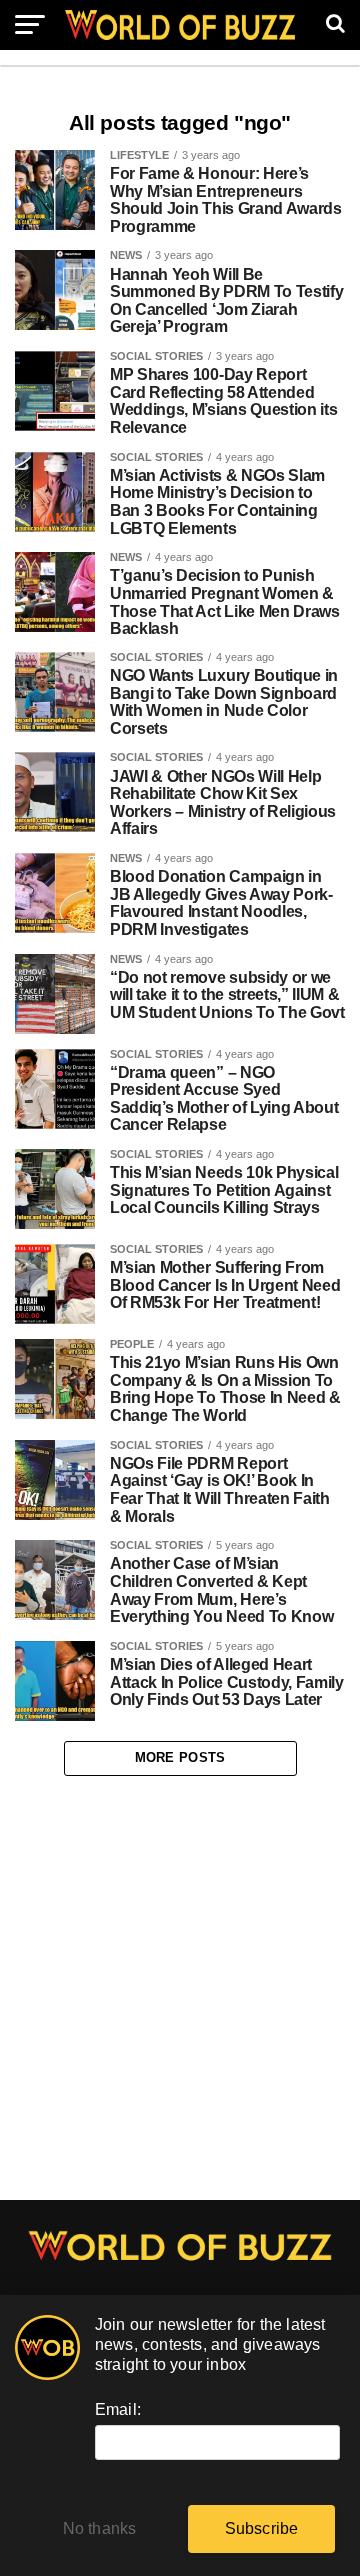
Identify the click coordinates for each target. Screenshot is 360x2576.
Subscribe (262, 2529)
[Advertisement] (180, 1988)
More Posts (180, 1757)
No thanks (100, 2529)
